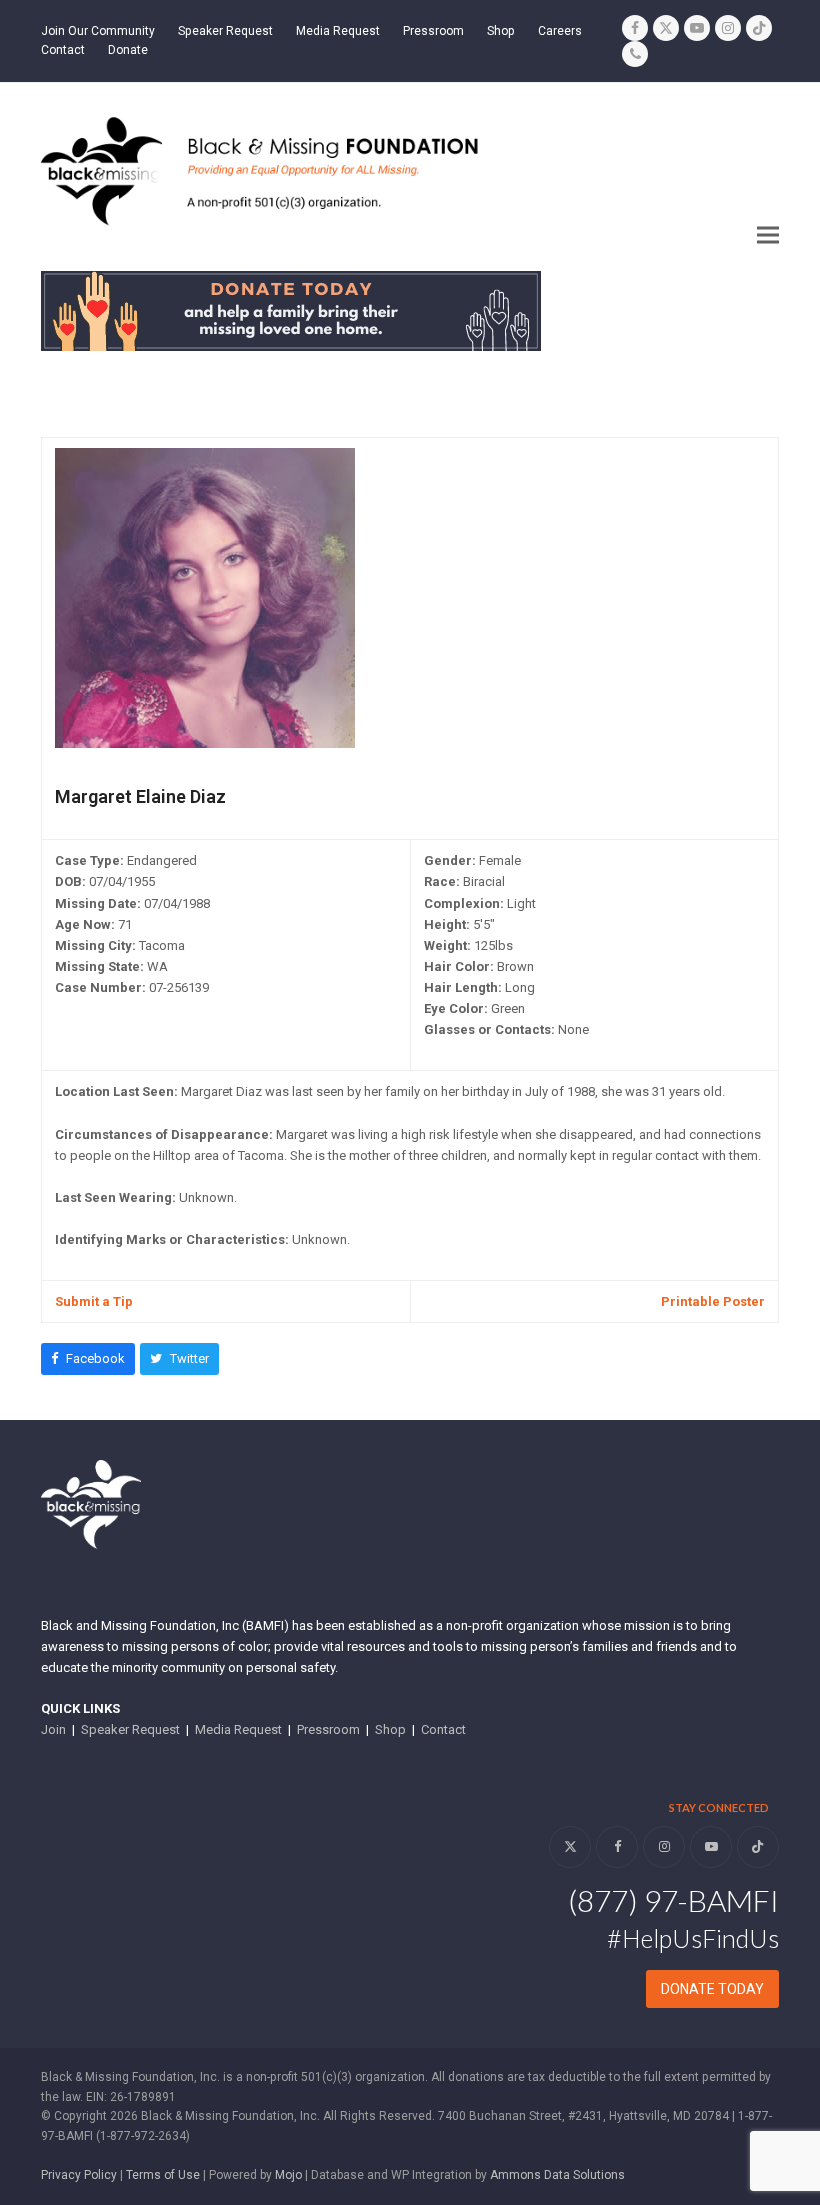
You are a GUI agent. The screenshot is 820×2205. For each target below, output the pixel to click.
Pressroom (328, 1729)
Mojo (288, 2175)
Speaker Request (130, 1729)
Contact (443, 1729)
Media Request (238, 1729)
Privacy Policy (79, 2175)
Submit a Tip (94, 1301)
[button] (768, 235)
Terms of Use (163, 2175)
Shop (390, 1729)
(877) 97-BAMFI (673, 1900)
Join (53, 1729)
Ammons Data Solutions (557, 2175)
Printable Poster (713, 1301)
